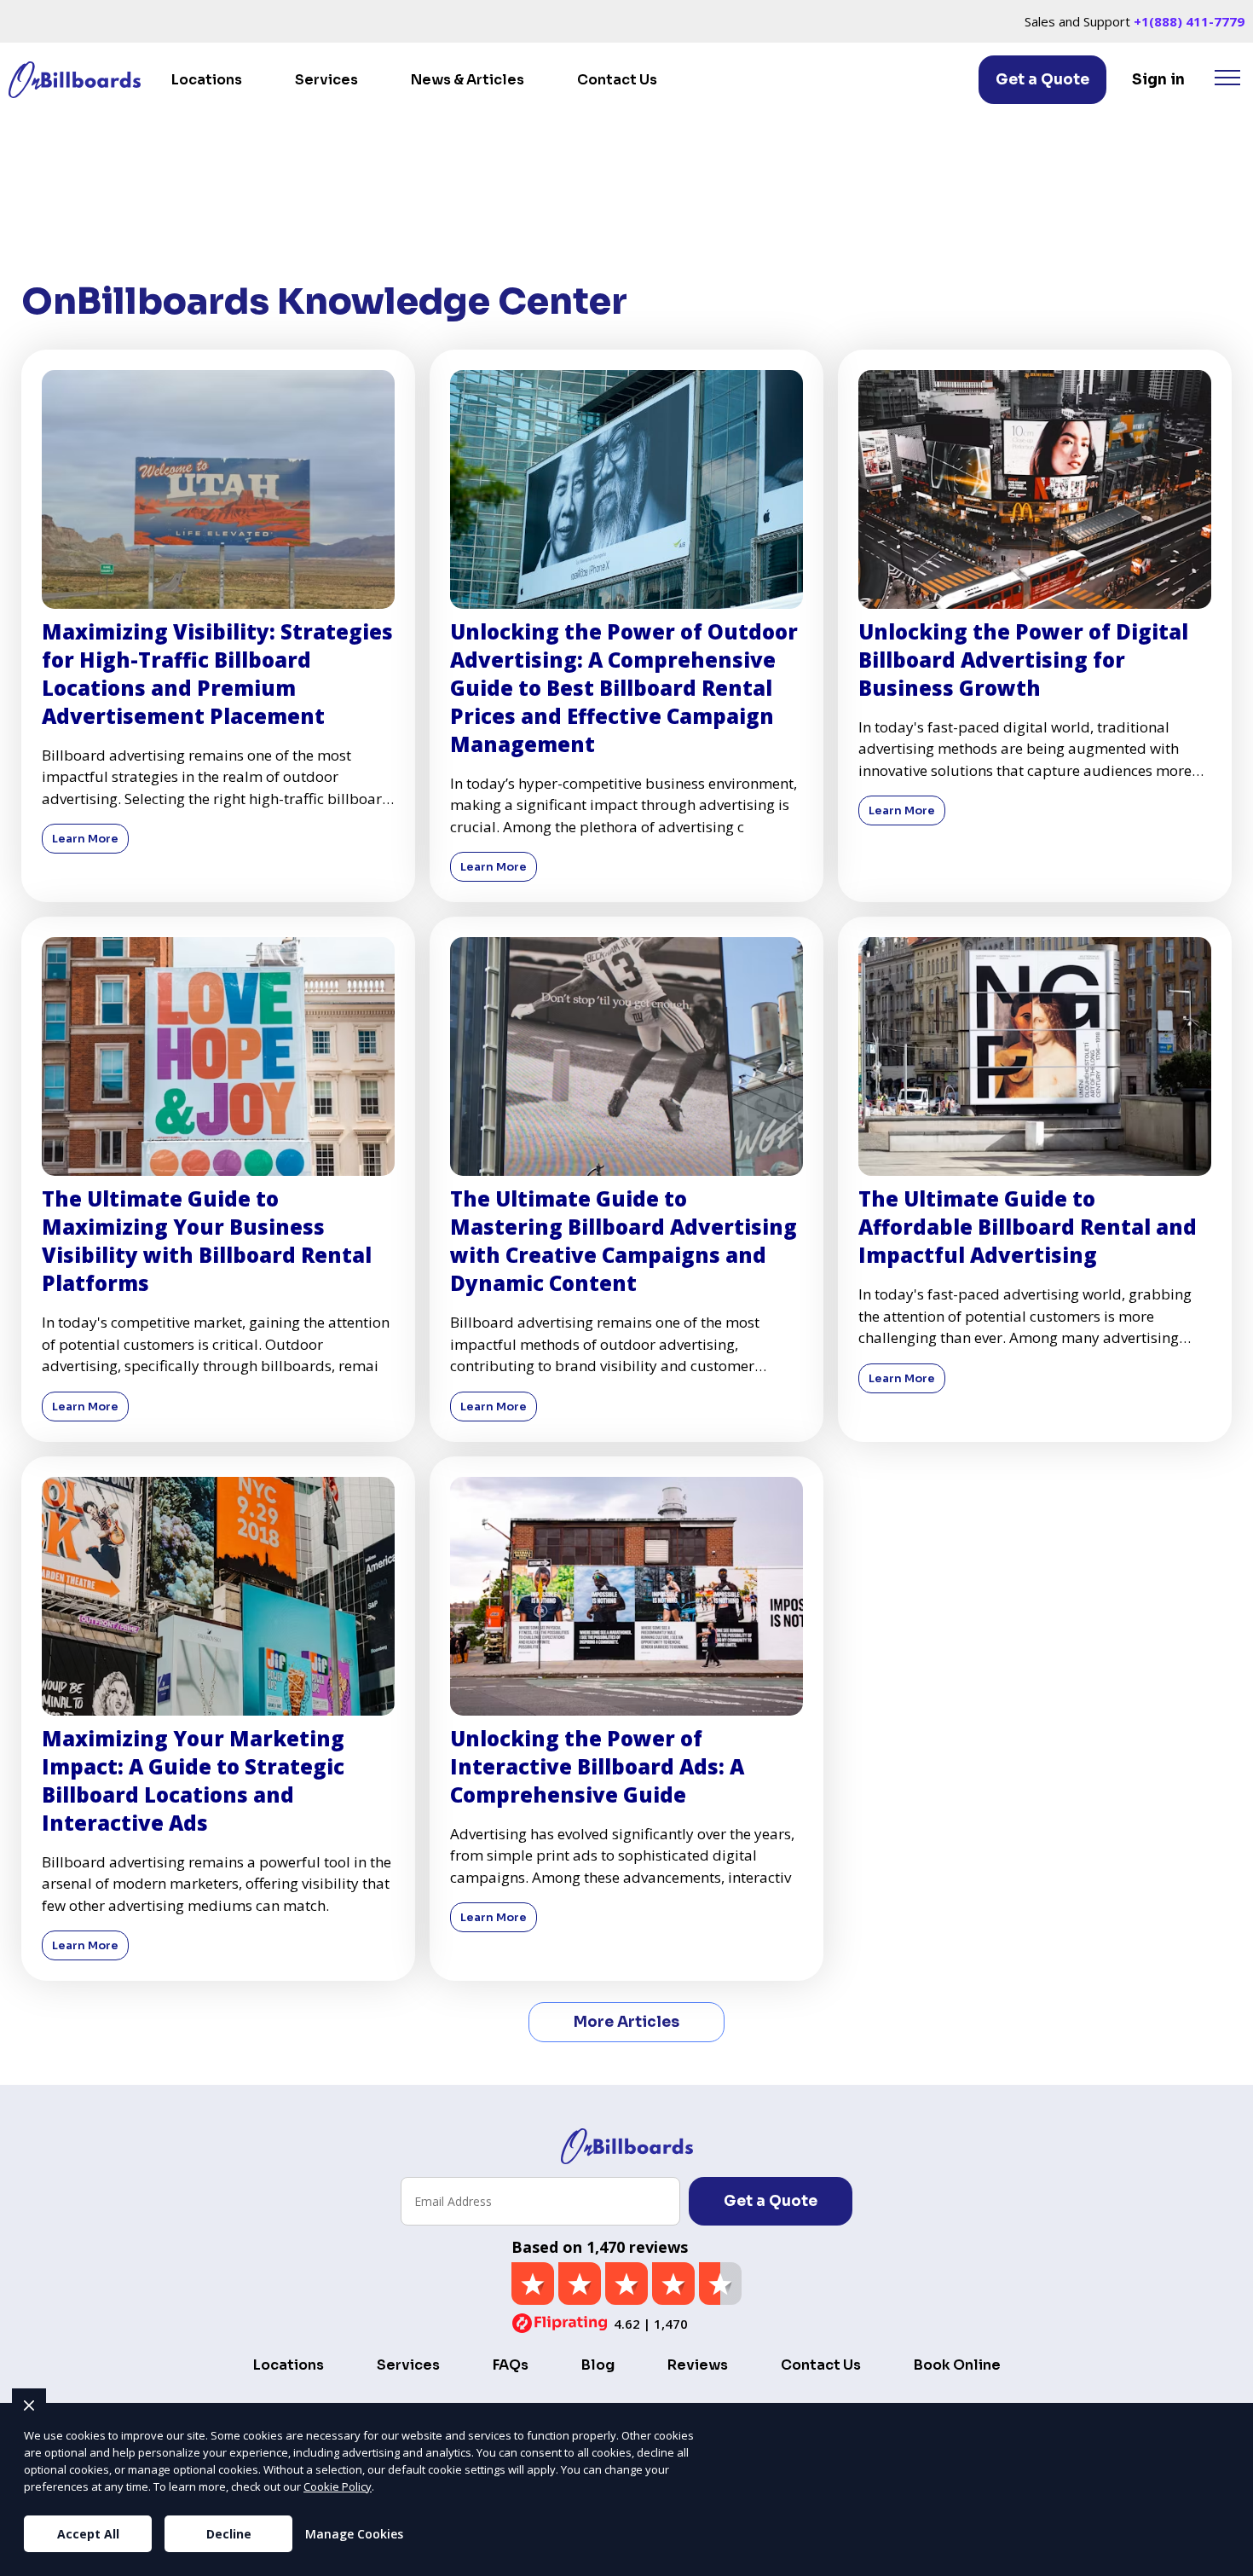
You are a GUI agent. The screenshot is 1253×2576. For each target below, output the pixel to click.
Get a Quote (1042, 80)
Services (326, 80)
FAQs (511, 2365)
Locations (207, 80)
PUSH (1226, 2561)
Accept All (88, 2534)
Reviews (698, 2365)
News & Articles (468, 80)
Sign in (1158, 80)
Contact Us (617, 80)
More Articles (626, 2022)
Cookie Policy (338, 2486)
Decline (229, 2534)
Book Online (957, 2365)
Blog (598, 2365)
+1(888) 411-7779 (1189, 21)
